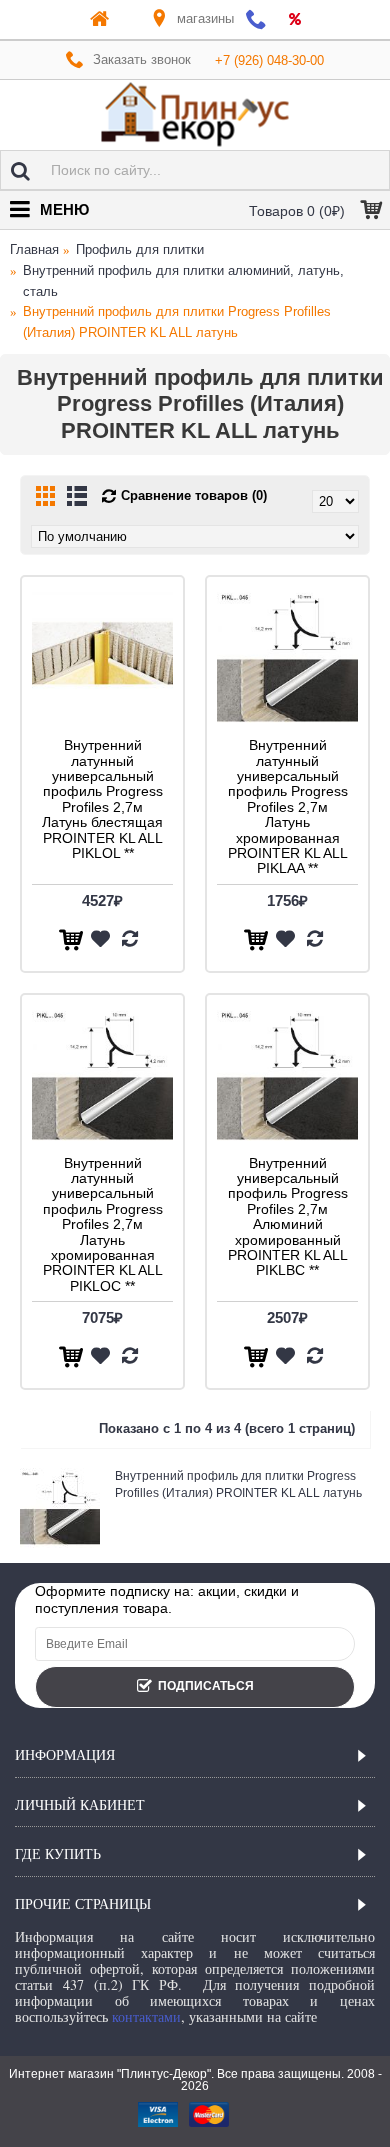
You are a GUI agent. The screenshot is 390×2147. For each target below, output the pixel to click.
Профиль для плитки (140, 249)
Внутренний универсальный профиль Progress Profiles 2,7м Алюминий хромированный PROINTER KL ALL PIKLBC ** (288, 1217)
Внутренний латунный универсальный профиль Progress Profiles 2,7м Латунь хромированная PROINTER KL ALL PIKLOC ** (103, 1224)
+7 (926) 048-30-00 (269, 60)
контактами (146, 2016)
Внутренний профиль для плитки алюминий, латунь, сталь (183, 281)
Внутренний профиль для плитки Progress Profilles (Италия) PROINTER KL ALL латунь (177, 322)
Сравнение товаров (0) (194, 495)
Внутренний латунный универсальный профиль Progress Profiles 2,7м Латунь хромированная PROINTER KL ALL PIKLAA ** (288, 806)
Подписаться (206, 1686)
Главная (34, 249)
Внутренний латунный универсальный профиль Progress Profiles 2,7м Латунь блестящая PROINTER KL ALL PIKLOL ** (102, 799)
